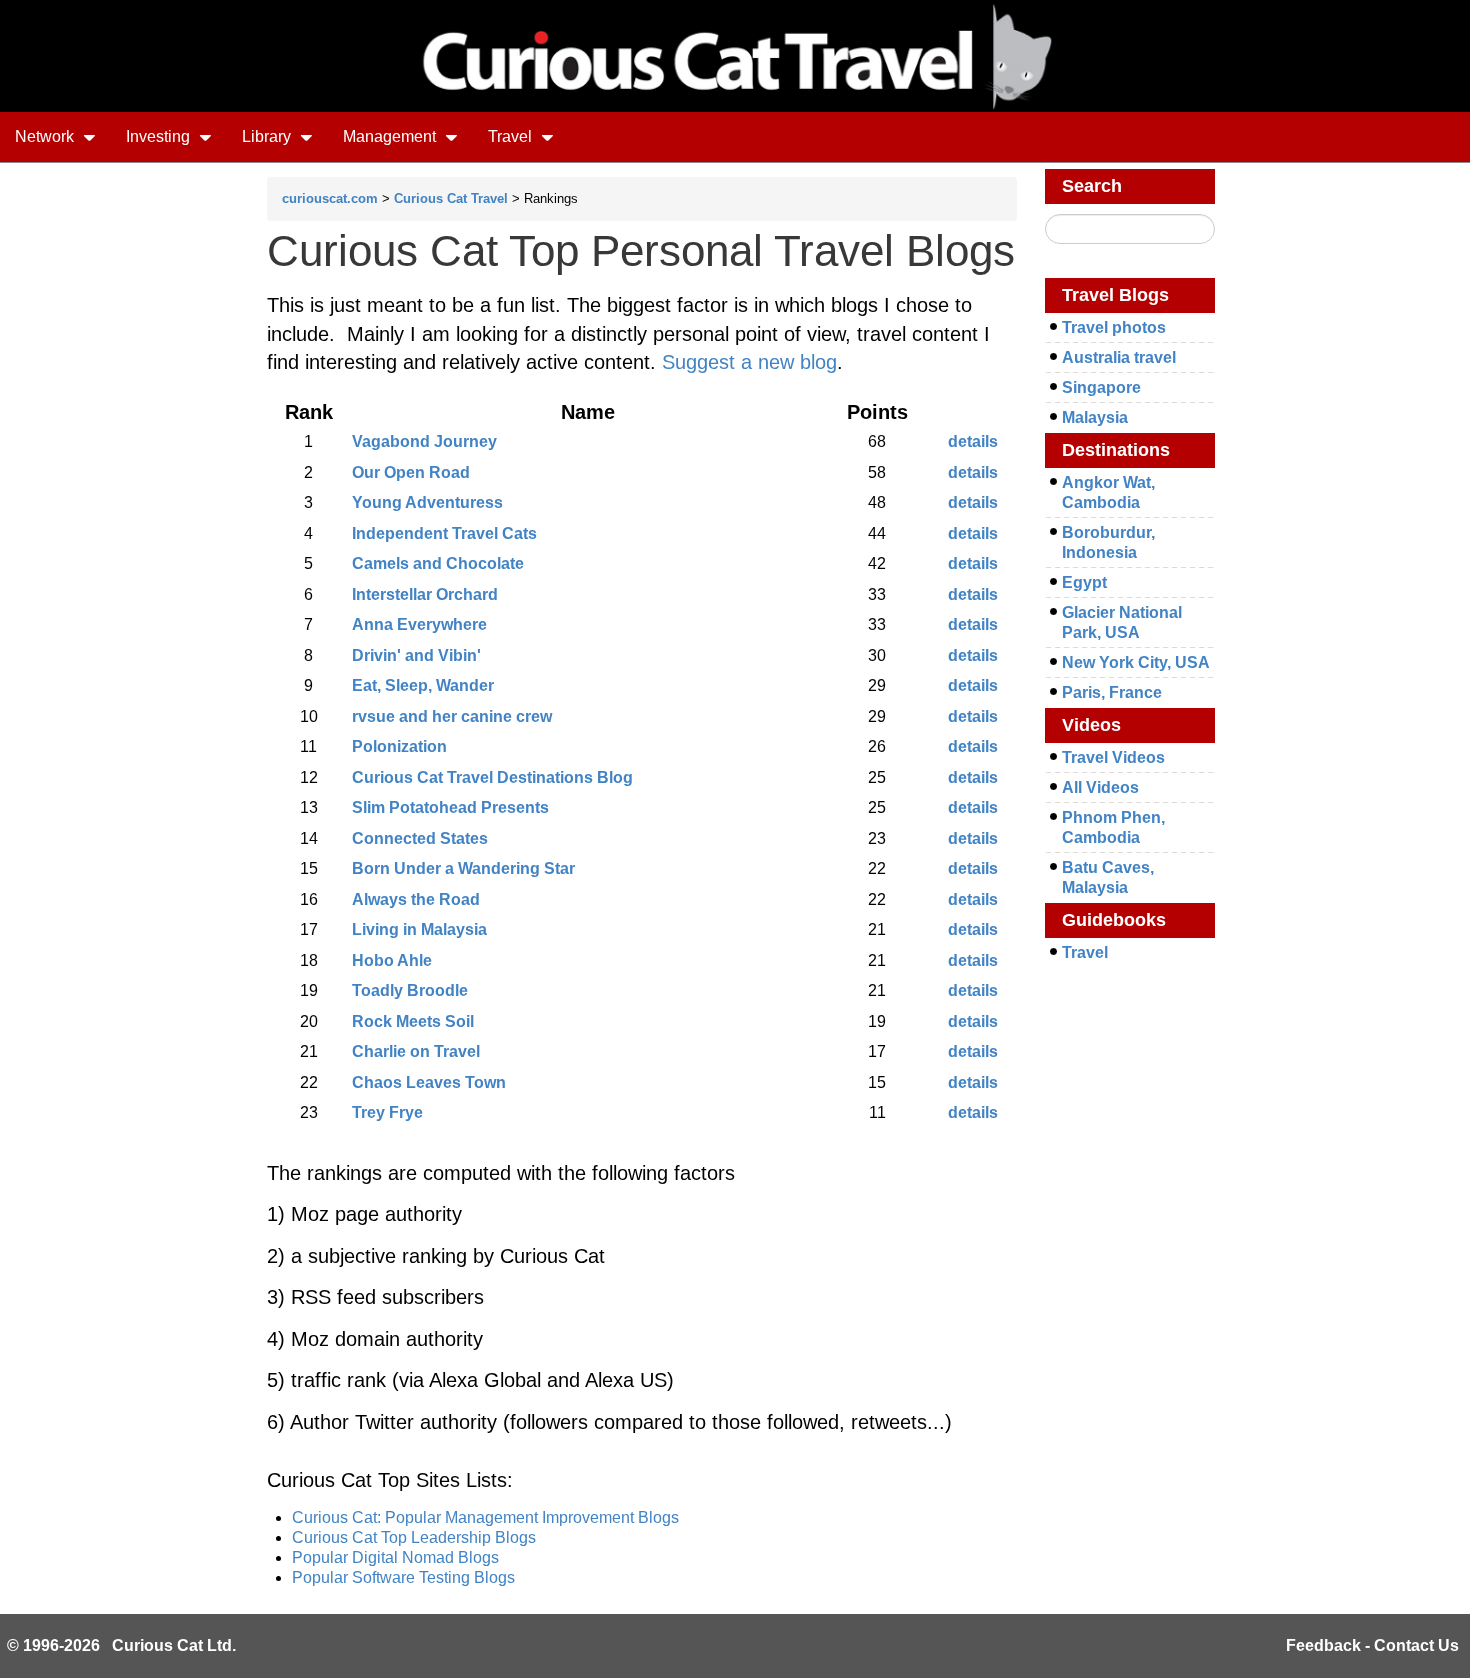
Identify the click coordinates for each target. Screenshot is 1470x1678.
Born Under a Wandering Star (463, 868)
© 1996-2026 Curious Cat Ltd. (121, 1645)
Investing (160, 136)
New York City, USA (1136, 662)
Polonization (399, 746)
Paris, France (1112, 692)
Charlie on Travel (416, 1051)
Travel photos (1114, 327)
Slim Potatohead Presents (450, 807)
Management (391, 136)
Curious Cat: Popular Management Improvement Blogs (485, 1517)
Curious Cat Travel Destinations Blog (492, 777)
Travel (512, 136)
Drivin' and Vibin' (416, 655)
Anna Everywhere (419, 624)
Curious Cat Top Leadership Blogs (414, 1537)
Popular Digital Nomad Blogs (395, 1557)
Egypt (1084, 582)
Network (46, 136)
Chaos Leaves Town (429, 1082)
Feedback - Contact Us (1372, 1645)
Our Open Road (411, 472)
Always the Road (416, 899)
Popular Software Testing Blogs (403, 1577)
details (973, 441)
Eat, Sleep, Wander (423, 685)
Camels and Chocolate (438, 563)
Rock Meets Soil (413, 1021)
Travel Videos (1113, 757)
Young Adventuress (427, 502)
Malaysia (1095, 417)
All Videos (1100, 787)
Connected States (420, 838)
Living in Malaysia (419, 929)
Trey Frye (387, 1112)
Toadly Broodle (410, 990)
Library (268, 136)
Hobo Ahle (392, 960)
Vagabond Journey (424, 441)
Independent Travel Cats (444, 533)
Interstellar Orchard (425, 594)
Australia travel (1119, 357)
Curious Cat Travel (451, 198)
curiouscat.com (330, 198)
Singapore (1101, 387)
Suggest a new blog (749, 362)
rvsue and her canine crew (452, 716)
